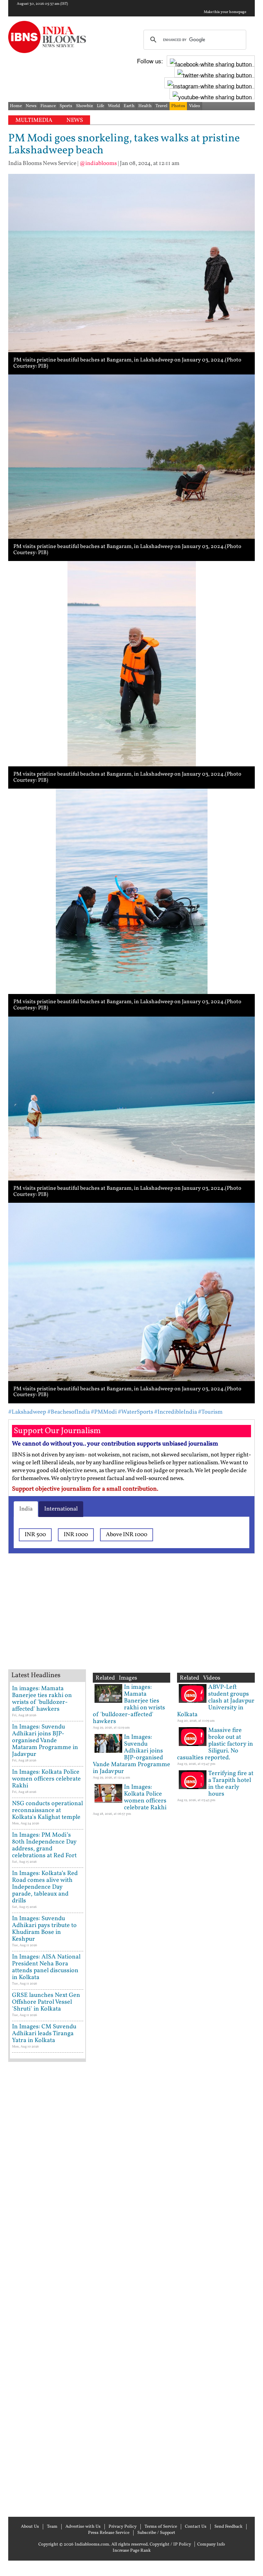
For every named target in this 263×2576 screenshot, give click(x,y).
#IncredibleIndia (176, 1412)
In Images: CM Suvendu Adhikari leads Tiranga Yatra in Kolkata (44, 2034)
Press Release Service (109, 2533)
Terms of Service (161, 2527)
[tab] (26, 1509)
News (31, 106)
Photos (178, 106)
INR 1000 (76, 1535)
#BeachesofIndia (68, 1412)
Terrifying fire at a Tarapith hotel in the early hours (231, 1784)
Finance (48, 106)
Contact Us (196, 2527)
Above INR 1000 (127, 1535)
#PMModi (104, 1412)
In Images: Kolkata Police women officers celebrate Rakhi (46, 1779)
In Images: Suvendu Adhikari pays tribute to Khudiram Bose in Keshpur (44, 1929)
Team (52, 2527)
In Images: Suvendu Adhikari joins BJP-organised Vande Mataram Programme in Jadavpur (45, 1741)
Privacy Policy (123, 2527)
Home (16, 106)
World (114, 106)
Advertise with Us (83, 2527)
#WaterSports (135, 1412)
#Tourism (210, 1412)
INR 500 (35, 1535)
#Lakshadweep (27, 1412)
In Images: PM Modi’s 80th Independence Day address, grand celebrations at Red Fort (44, 1845)
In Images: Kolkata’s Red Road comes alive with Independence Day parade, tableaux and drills (45, 1887)
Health (145, 106)
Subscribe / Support (156, 2533)
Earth (129, 106)
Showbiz (85, 106)
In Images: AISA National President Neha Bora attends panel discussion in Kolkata (46, 1967)
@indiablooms (98, 163)
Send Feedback (228, 2527)
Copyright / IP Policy (170, 2545)
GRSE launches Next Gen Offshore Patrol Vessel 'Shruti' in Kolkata (46, 2002)
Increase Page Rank (132, 2551)
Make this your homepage (225, 12)
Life (101, 106)
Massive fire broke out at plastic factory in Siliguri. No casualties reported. (215, 1744)
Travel (161, 106)
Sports (66, 106)
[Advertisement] (118, 1620)
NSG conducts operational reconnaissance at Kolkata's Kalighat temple (47, 1810)
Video (195, 106)
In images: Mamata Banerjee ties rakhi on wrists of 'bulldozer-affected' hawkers (42, 1699)
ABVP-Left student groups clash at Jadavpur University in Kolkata (216, 1701)
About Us (30, 2527)
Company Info (211, 2545)
